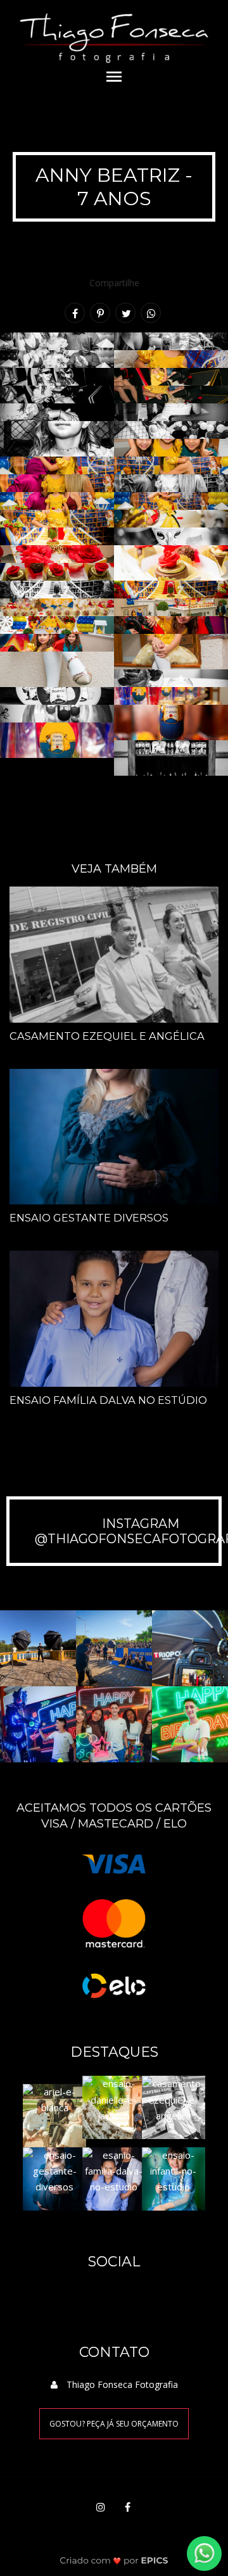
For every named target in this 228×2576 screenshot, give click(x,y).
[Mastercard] (114, 1922)
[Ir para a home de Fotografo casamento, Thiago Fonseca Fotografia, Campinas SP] (114, 31)
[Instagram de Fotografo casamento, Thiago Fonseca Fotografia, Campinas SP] (101, 2507)
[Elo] (114, 1985)
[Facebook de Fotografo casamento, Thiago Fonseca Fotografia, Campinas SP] (127, 2507)
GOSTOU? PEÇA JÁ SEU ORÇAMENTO (114, 2424)
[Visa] (114, 1863)
